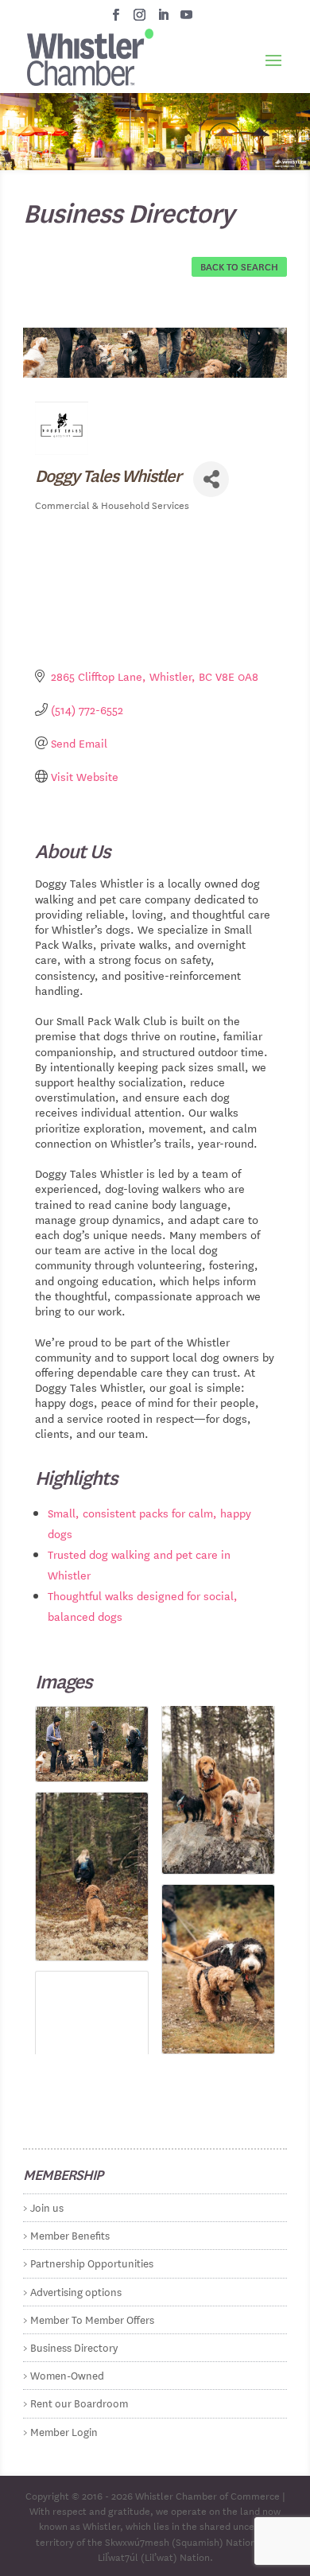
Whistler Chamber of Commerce (207, 2495)
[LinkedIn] (163, 19)
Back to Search (239, 266)
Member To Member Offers (92, 2319)
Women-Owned (67, 2374)
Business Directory (74, 2347)
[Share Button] (211, 479)
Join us (47, 2207)
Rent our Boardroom (79, 2402)
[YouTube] (186, 19)
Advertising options (76, 2291)
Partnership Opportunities (92, 2262)
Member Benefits (70, 2234)
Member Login (64, 2431)
